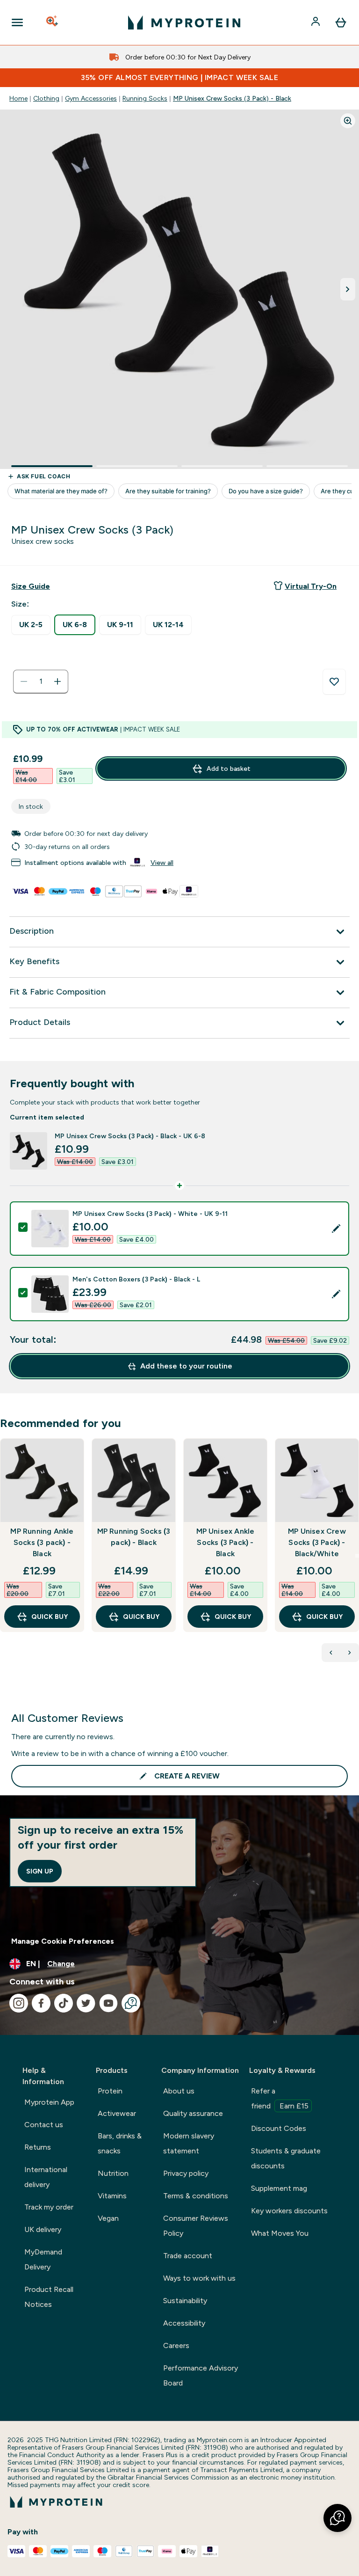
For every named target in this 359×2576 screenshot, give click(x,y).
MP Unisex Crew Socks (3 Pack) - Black (232, 98)
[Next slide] (357, 1556)
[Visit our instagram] (19, 2003)
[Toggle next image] (348, 289)
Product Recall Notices (49, 2297)
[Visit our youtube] (108, 2003)
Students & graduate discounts (286, 2158)
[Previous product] (331, 1653)
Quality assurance (193, 2113)
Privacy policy (186, 2173)
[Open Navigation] (17, 22)
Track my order (49, 2207)
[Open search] (53, 22)
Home (18, 98)
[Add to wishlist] (334, 682)
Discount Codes (279, 2128)
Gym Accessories (91, 98)
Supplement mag (279, 2188)
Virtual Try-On (311, 586)
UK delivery (43, 2229)
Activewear (117, 2113)
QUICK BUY (50, 1617)
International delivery (46, 2177)
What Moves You (280, 2233)
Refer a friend (280, 2098)
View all (162, 863)
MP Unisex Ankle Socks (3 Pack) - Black (226, 1542)
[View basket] (341, 22)
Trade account (188, 2256)
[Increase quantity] (57, 681)
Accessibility (184, 2323)
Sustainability (185, 2301)
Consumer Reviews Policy (196, 2226)
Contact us (44, 2125)
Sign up (40, 1871)
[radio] (31, 625)
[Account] (316, 22)
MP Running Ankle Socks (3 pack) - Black (42, 1542)
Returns (38, 2147)
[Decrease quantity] (24, 681)
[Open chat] (131, 2003)
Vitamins (112, 2196)
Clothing (46, 98)
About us (179, 2091)
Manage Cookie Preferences (63, 1941)
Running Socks (145, 98)
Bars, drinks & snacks (120, 2143)
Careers (176, 2345)
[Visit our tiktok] (64, 2003)
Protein (110, 2091)
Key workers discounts (289, 2211)
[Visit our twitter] (86, 2003)
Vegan (108, 2218)
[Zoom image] (348, 121)
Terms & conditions (196, 2196)
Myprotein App (49, 2102)
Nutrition (113, 2173)
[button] (337, 2518)
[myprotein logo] (184, 22)
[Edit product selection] (336, 1229)
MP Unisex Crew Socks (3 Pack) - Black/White (317, 1542)
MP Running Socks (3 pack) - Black (134, 1537)
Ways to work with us (199, 2278)
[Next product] (350, 1653)
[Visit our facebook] (41, 2003)
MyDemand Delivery (43, 2259)
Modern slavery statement (189, 2143)
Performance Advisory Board (201, 2375)
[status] (41, 681)
